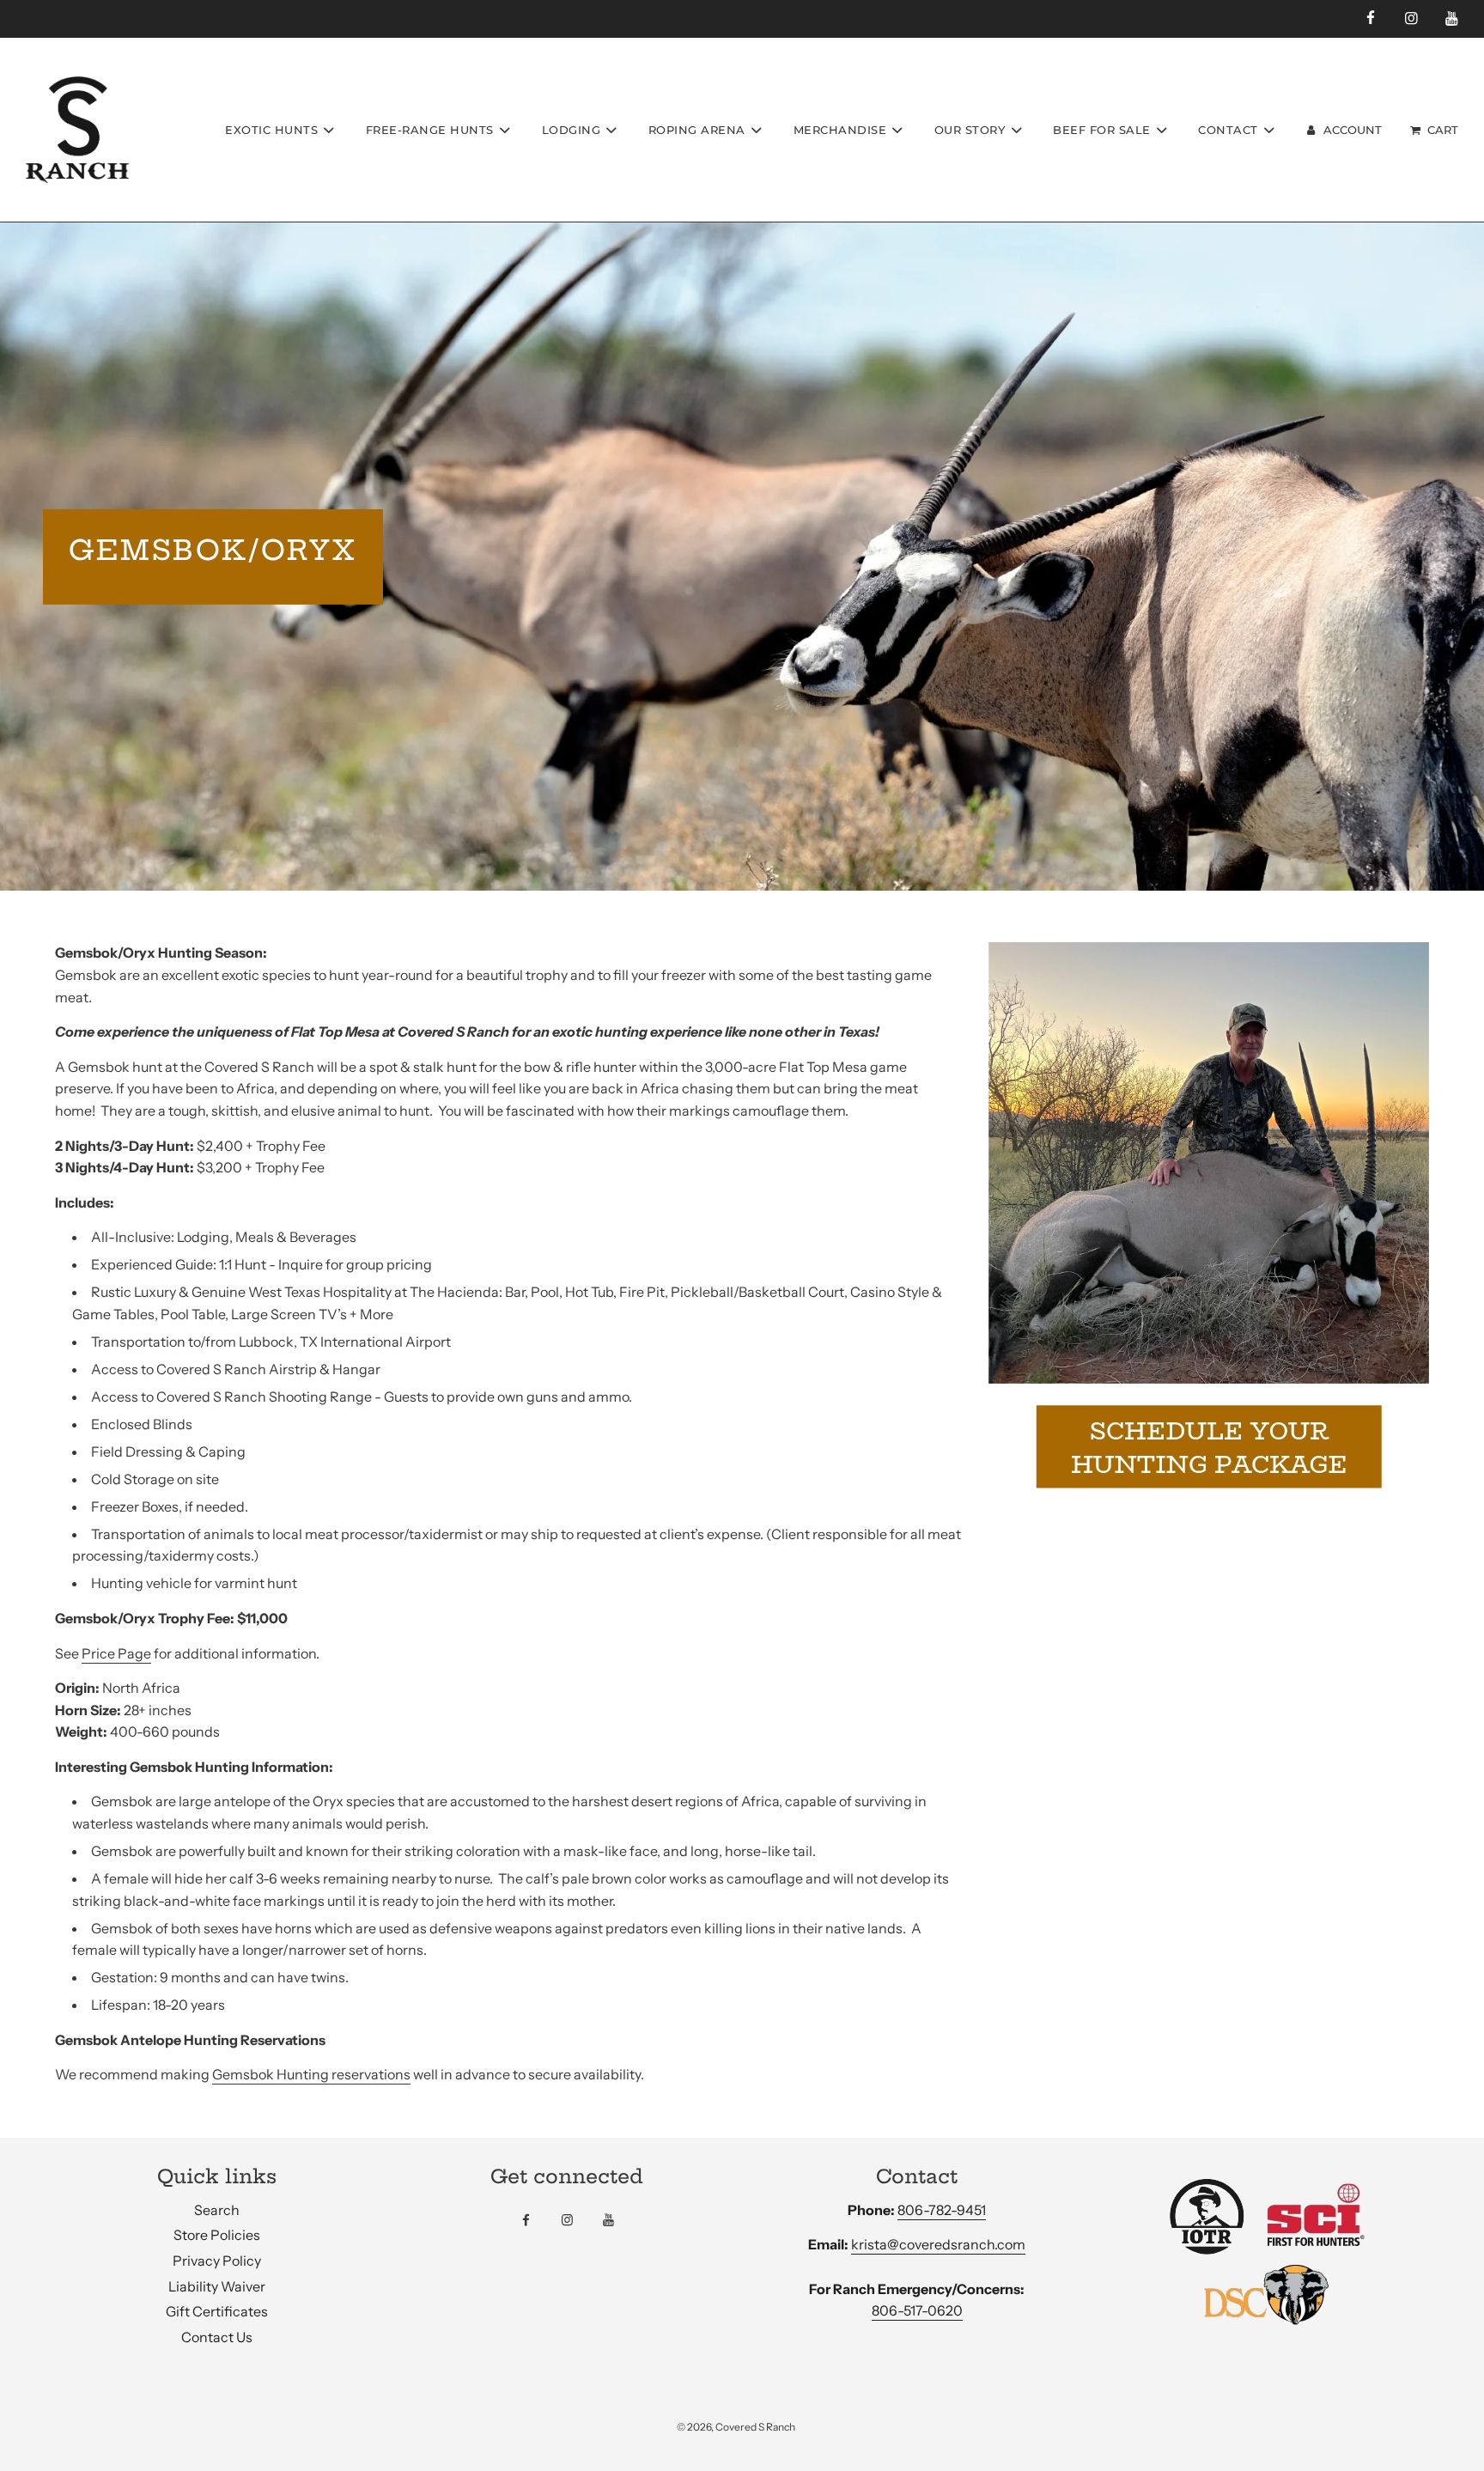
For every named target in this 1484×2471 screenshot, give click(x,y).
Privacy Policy (217, 2261)
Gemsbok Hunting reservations (311, 2074)
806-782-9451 (942, 2210)
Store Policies (217, 2235)
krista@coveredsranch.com (938, 2244)
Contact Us (217, 2337)
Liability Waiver (217, 2286)
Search (217, 2210)
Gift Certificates (217, 2311)
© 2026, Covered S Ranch (736, 2427)
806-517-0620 (917, 2310)
